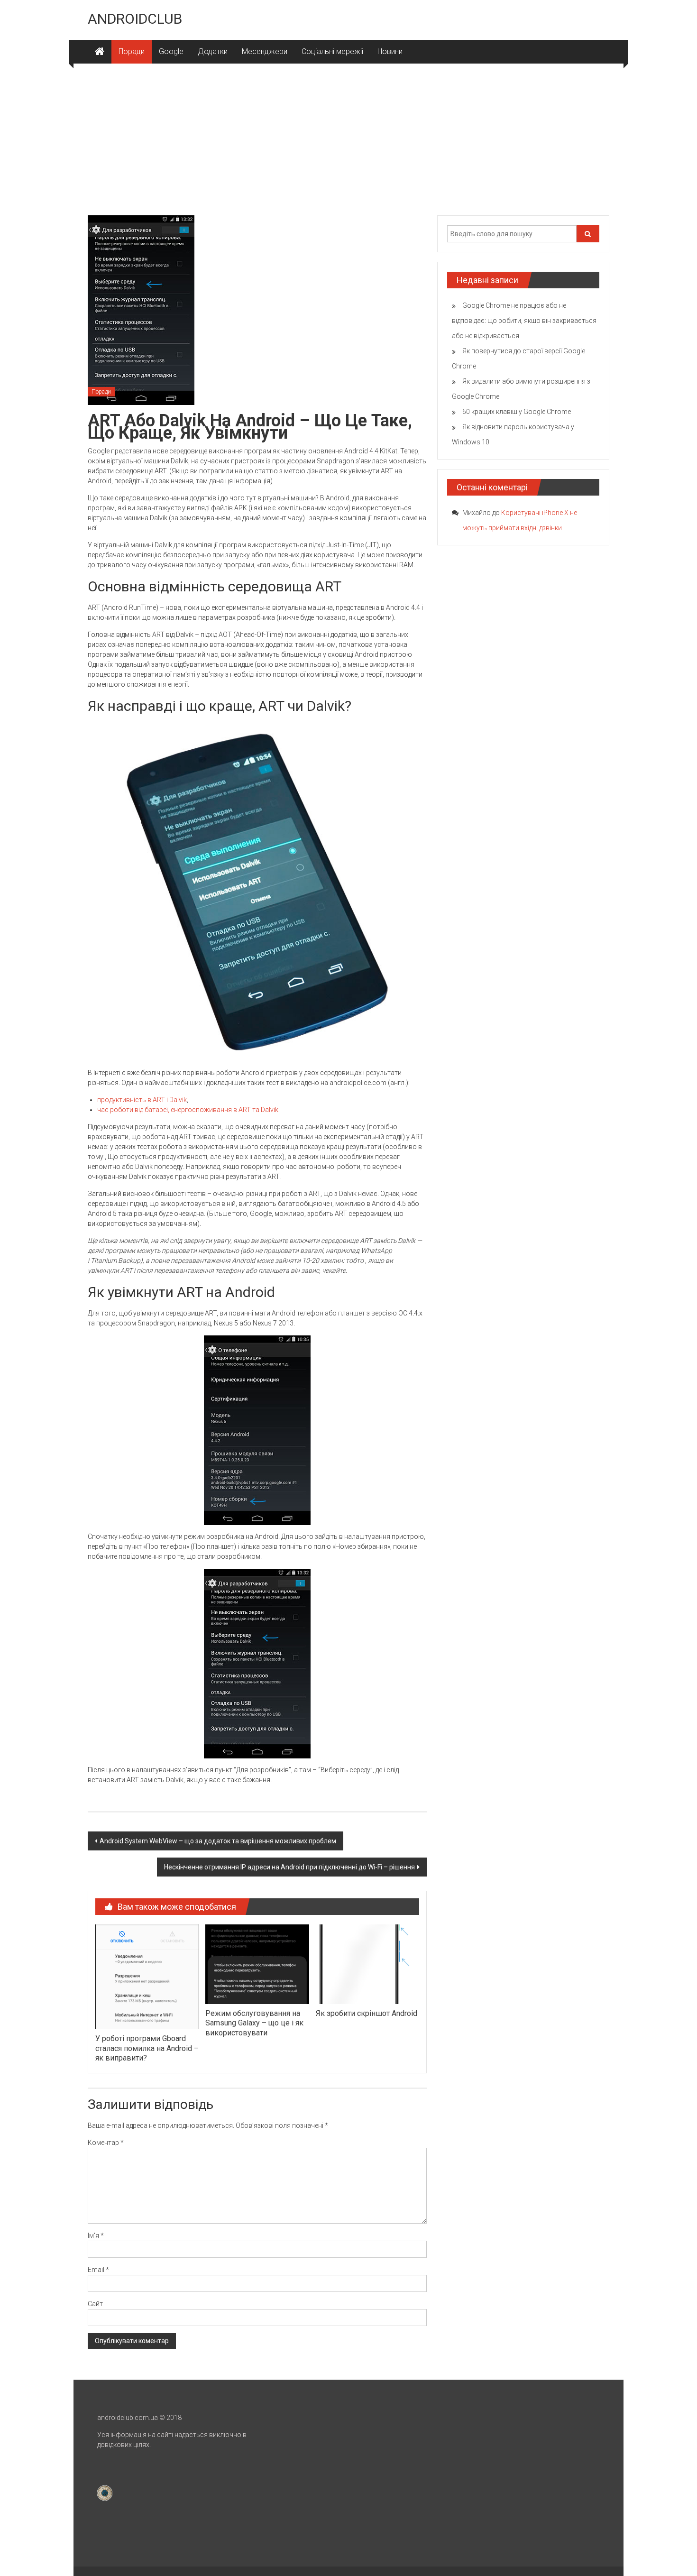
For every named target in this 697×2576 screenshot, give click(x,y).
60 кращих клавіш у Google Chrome (517, 412)
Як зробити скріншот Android (367, 2013)
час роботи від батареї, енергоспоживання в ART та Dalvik (188, 1110)
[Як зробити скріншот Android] (367, 1964)
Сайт (95, 2304)
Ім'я (96, 2236)
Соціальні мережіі (332, 51)
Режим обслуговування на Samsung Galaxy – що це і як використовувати (254, 2023)
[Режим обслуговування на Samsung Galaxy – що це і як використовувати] (257, 1964)
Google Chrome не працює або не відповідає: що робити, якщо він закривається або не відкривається (524, 321)
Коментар (106, 2143)
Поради (132, 51)
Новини (390, 51)
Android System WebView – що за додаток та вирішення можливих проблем (218, 1841)
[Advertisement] (348, 135)
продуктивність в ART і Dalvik (142, 1100)
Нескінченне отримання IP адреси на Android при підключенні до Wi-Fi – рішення (289, 1867)
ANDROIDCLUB (135, 19)
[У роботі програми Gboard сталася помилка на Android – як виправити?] (147, 1976)
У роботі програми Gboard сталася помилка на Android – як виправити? (147, 2048)
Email (98, 2270)
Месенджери (265, 51)
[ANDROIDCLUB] (100, 52)
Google (171, 51)
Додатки (213, 51)
